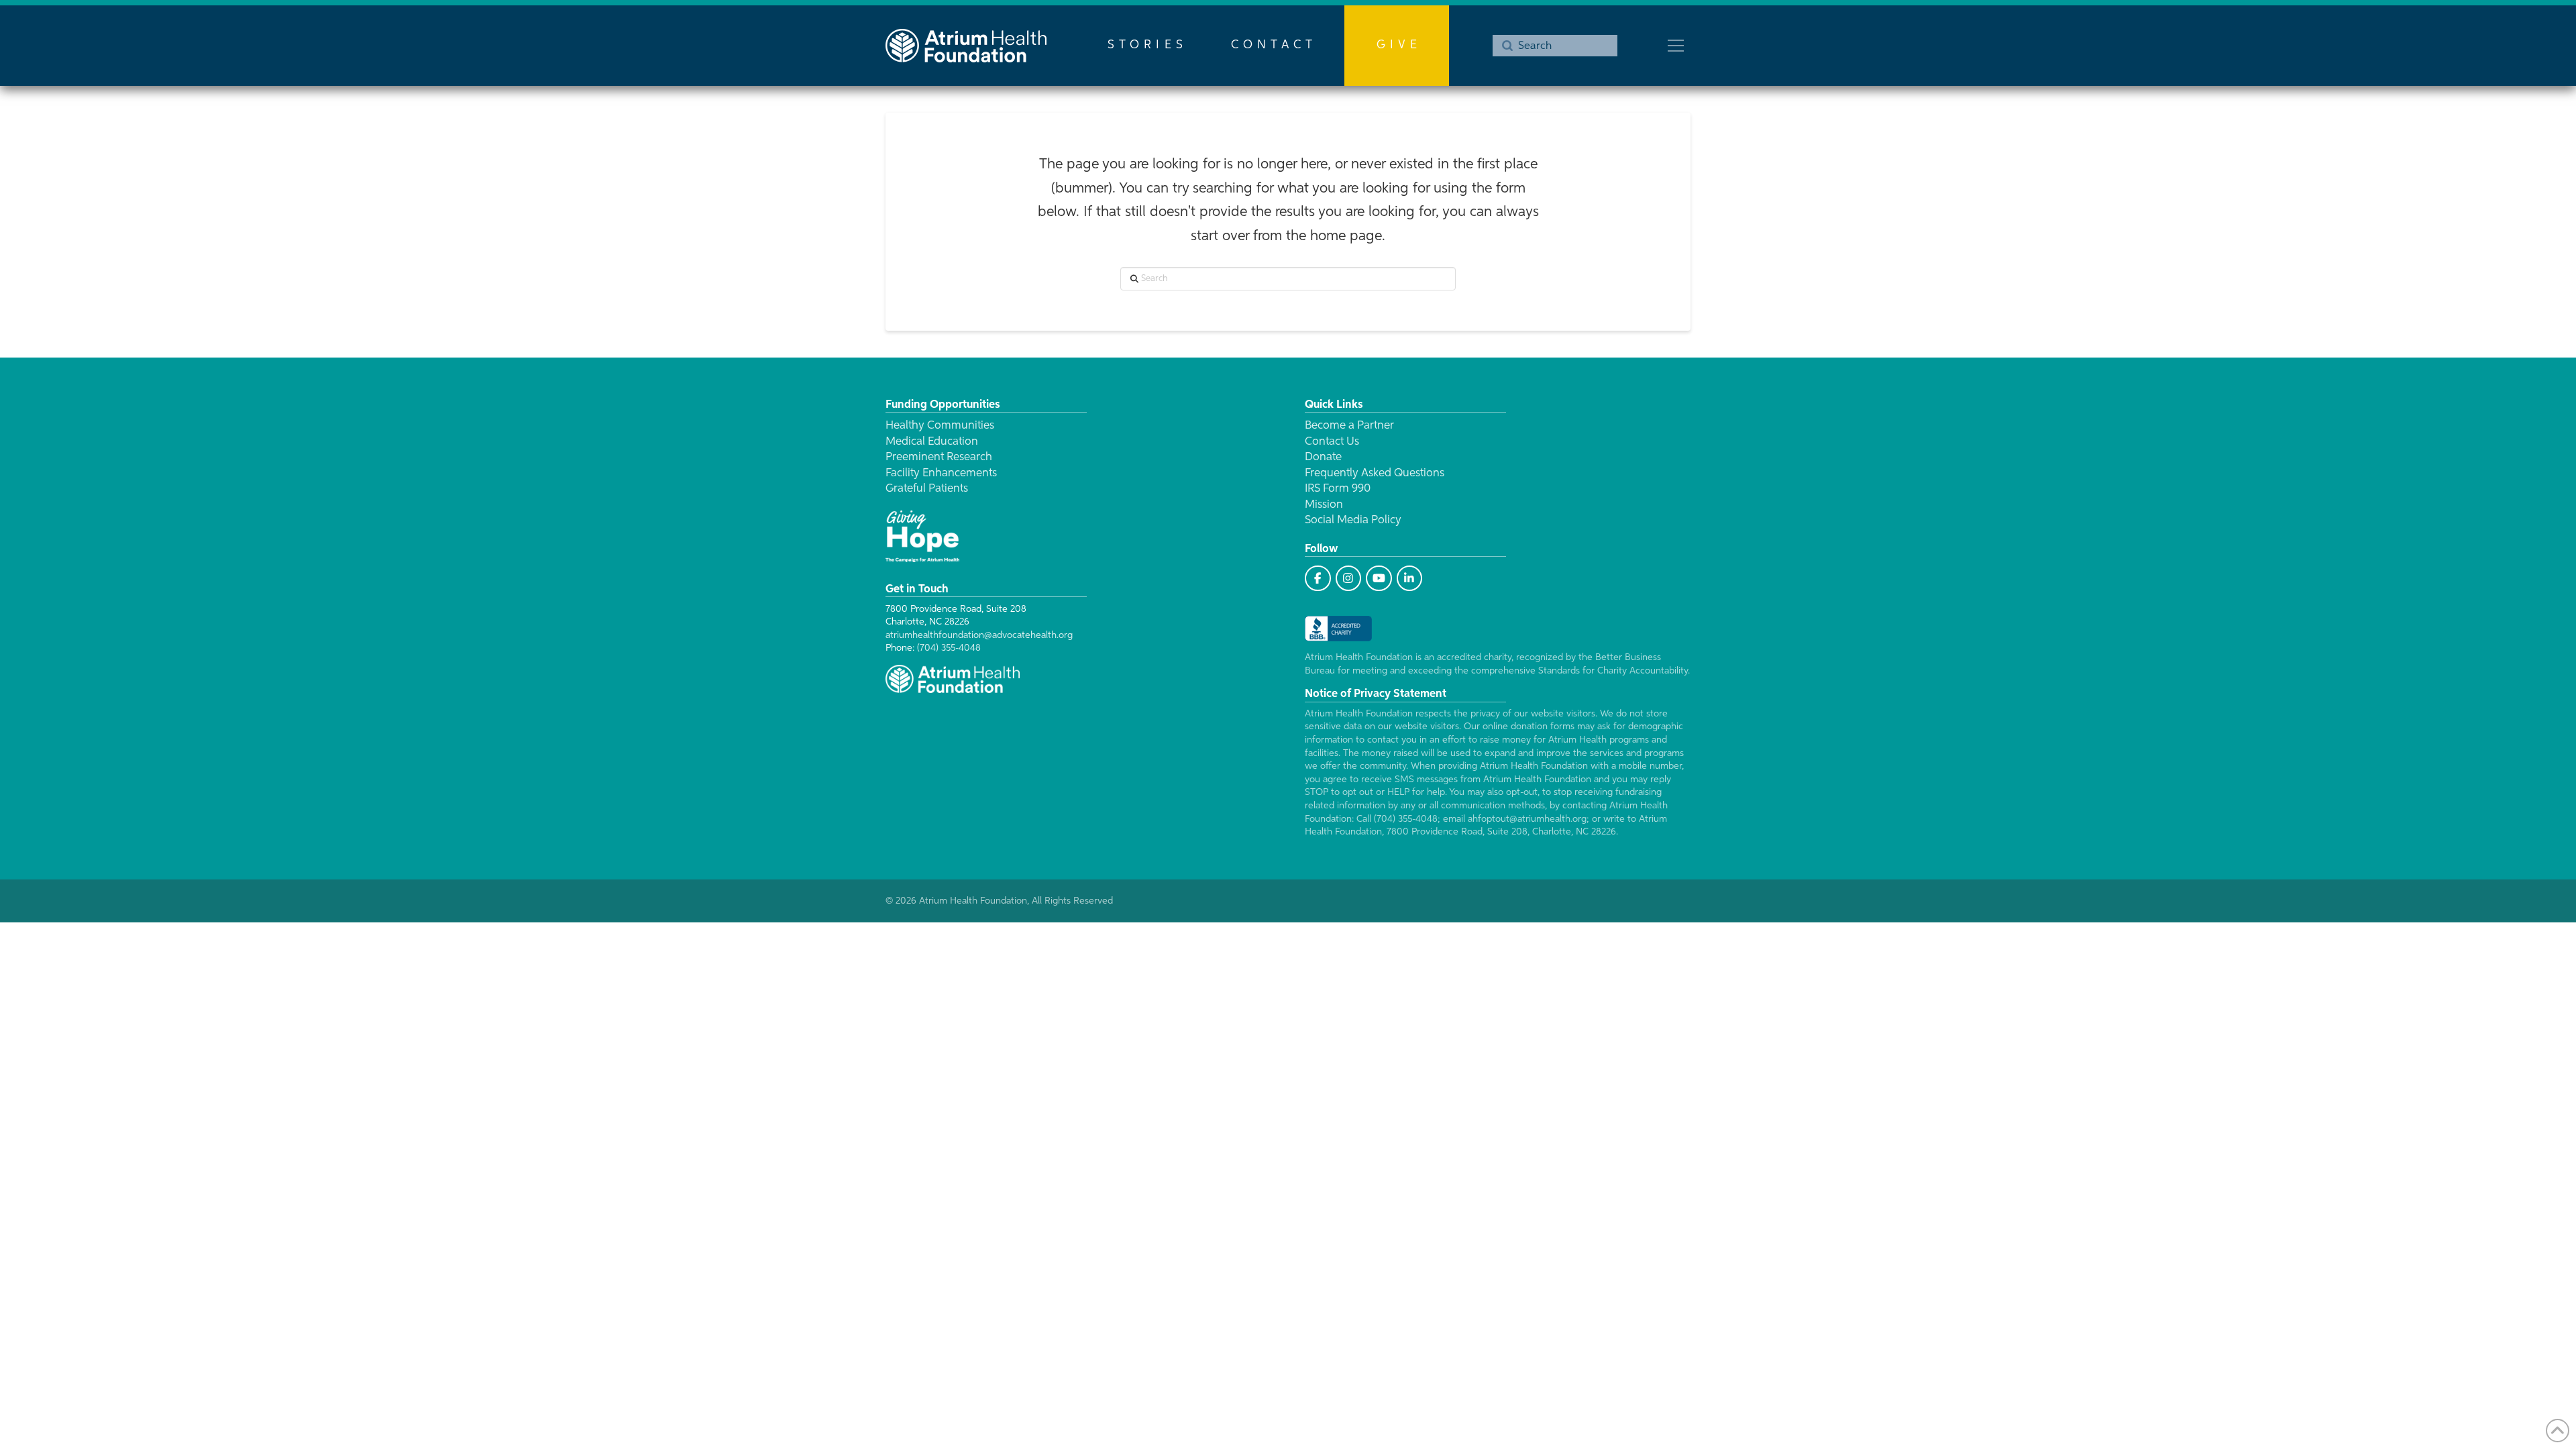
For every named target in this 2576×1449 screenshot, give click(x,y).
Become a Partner (1349, 426)
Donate (1323, 457)
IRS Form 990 (1338, 489)
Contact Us (1332, 442)
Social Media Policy (1353, 520)
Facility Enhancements (941, 473)
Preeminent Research (939, 457)
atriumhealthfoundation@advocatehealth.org (979, 635)
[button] (1676, 46)
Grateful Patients (927, 489)
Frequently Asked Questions (1375, 473)
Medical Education (932, 442)
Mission (1324, 505)
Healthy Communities (940, 426)
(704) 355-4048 (949, 648)
